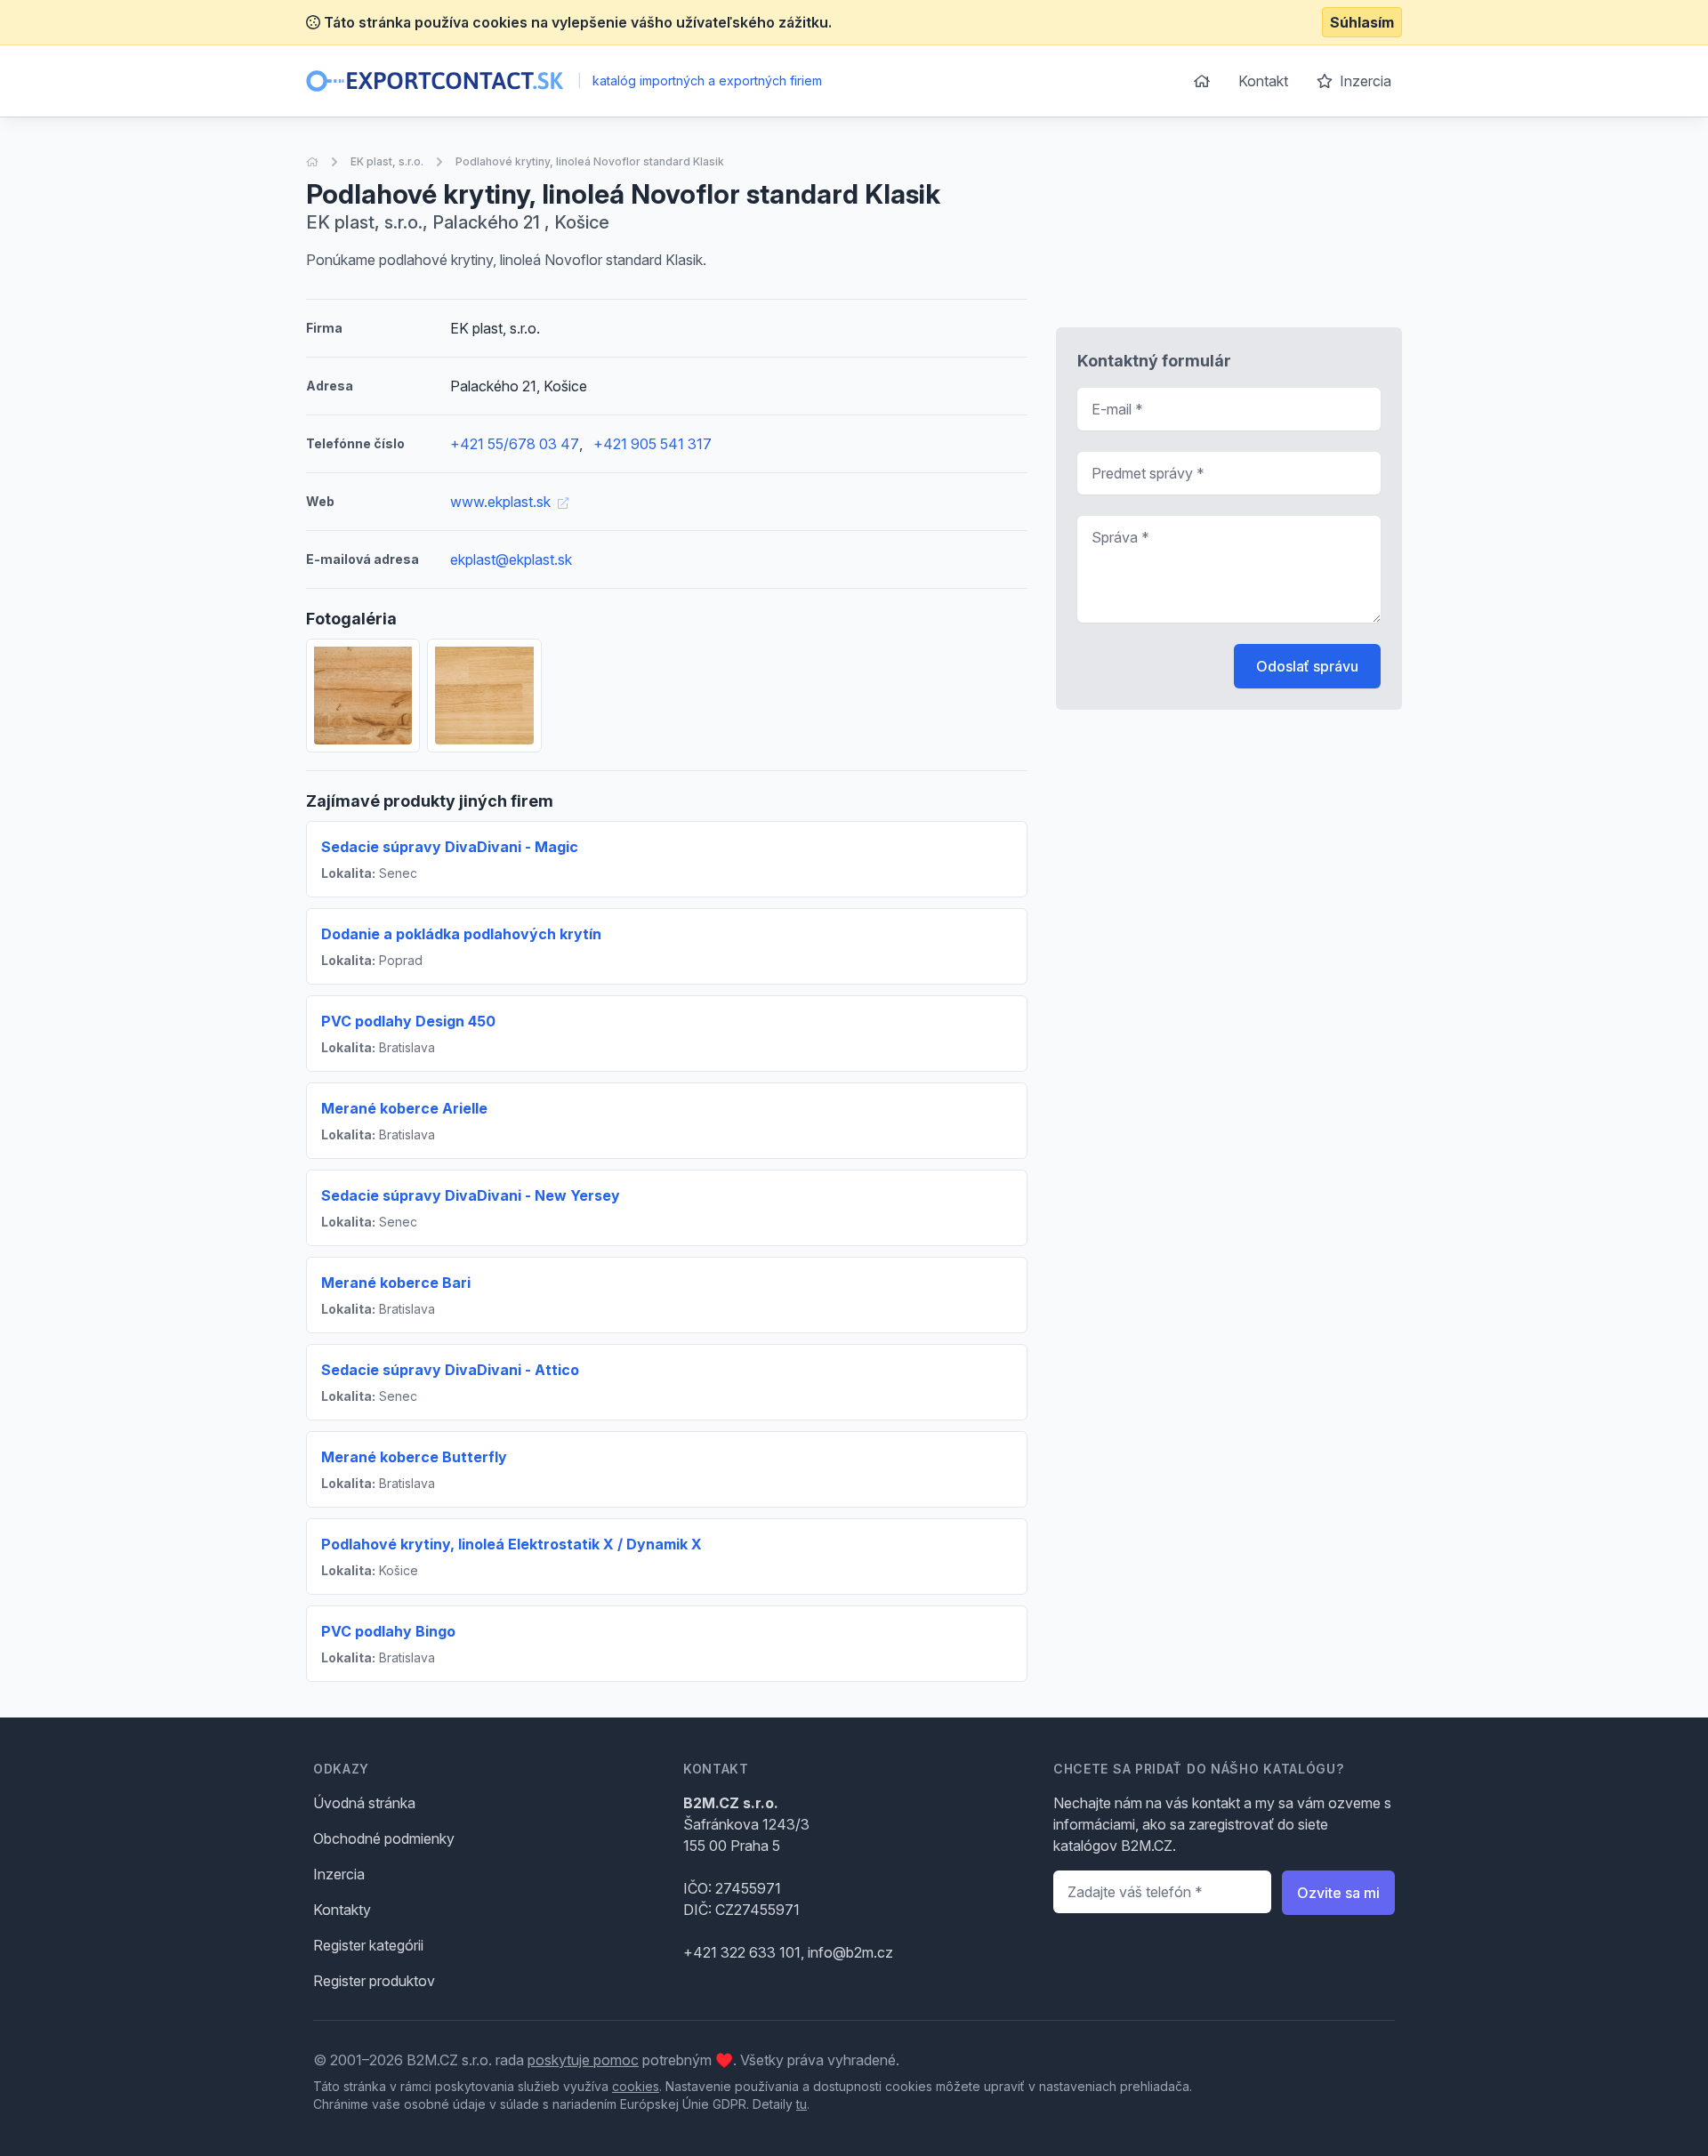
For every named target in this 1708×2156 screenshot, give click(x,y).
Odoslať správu (1307, 666)
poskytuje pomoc (583, 2060)
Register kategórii (368, 1945)
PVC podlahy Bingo (388, 1631)
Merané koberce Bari (396, 1283)
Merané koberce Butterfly (414, 1457)
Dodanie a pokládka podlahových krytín (461, 934)
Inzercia (1364, 81)
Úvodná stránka (364, 1803)
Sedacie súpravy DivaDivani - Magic (450, 847)
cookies (636, 2086)
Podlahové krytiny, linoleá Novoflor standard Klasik (590, 161)
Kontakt (1263, 81)
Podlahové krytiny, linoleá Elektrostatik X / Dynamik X (512, 1544)
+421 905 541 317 (653, 444)
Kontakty (342, 1910)
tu (802, 2104)
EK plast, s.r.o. (387, 161)
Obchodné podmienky (384, 1838)
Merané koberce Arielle (404, 1108)
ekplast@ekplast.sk (511, 559)
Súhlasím (1362, 22)
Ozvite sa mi (1338, 1893)
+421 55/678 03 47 (515, 444)
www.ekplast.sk (502, 502)
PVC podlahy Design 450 (408, 1021)
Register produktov (374, 1981)
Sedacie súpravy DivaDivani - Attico (450, 1370)
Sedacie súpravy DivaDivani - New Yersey (471, 1195)
